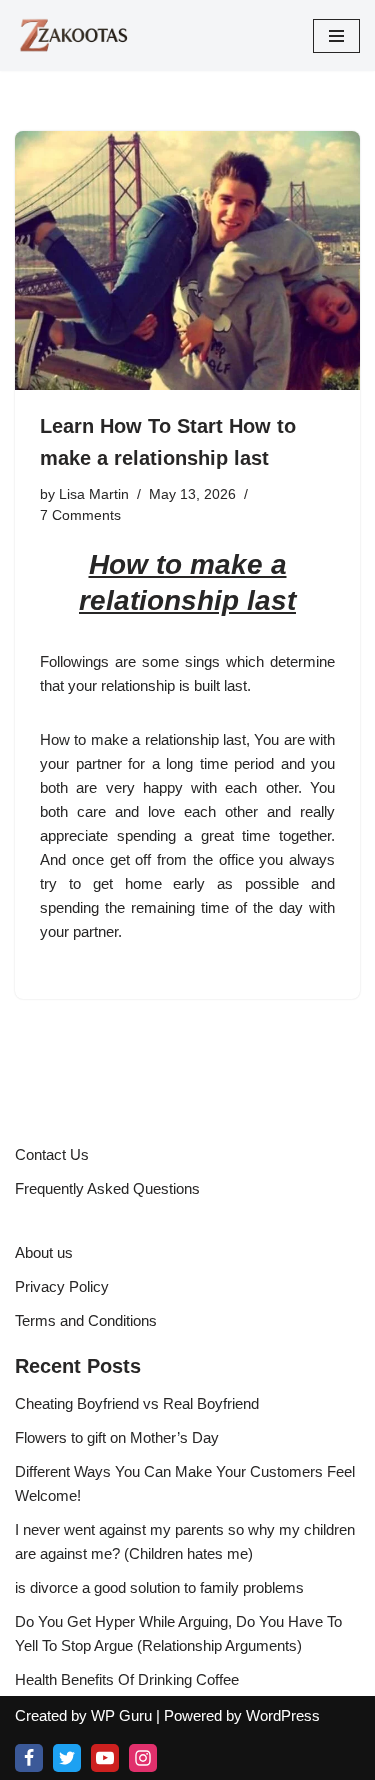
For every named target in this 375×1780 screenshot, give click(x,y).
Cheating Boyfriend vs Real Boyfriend (137, 1403)
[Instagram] (143, 1758)
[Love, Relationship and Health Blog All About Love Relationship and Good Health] (75, 35)
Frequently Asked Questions (107, 1188)
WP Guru (121, 1715)
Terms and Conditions (86, 1320)
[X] (67, 1758)
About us (44, 1252)
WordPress (283, 1715)
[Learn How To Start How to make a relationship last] (187, 260)
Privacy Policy (62, 1286)
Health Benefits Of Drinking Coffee (127, 1679)
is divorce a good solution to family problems (159, 1587)
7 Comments (80, 515)
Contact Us (52, 1154)
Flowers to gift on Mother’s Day (117, 1437)
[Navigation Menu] (336, 36)
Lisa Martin (94, 494)
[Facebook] (29, 1758)
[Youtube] (105, 1758)
